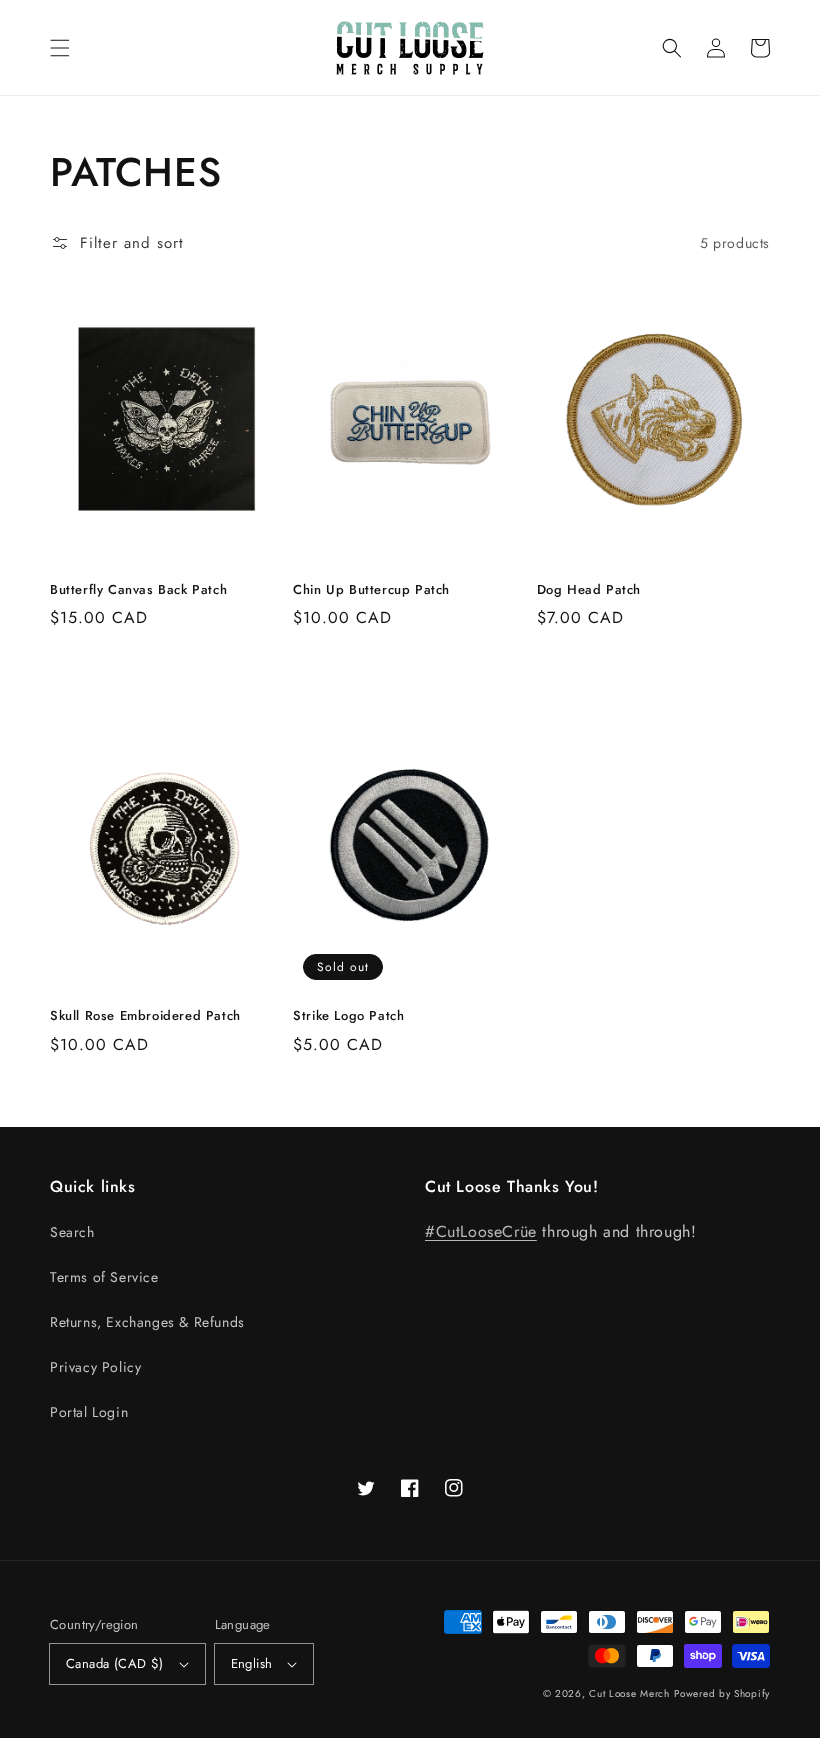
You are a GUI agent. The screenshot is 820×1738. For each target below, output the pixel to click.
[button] (60, 48)
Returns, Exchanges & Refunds (147, 1322)
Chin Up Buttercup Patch (371, 590)
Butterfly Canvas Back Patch (138, 590)
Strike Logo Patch (348, 1016)
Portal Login (89, 1412)
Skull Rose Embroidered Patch (145, 1016)
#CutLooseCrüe (481, 1231)
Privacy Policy (95, 1367)
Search (72, 1232)
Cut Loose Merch (629, 1693)
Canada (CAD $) (115, 1663)
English (252, 1663)
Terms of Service (104, 1277)
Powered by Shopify (722, 1693)
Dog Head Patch (589, 590)
